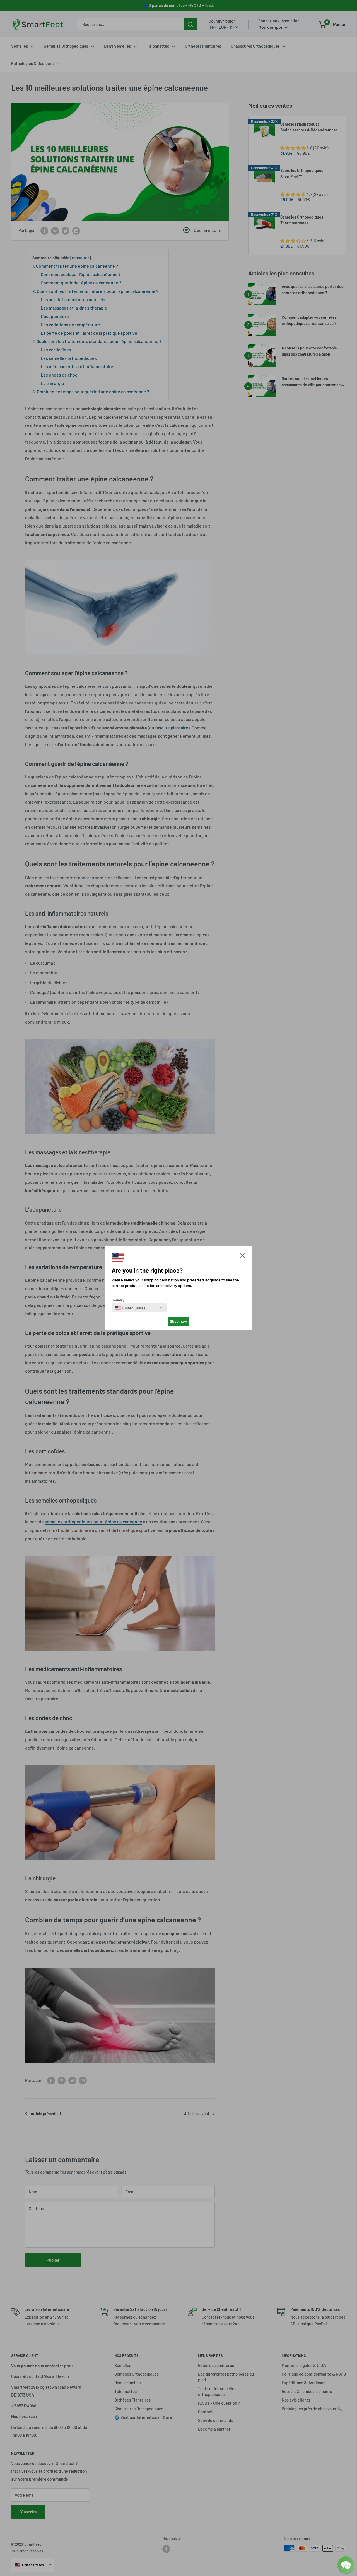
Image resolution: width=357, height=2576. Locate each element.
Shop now (178, 1321)
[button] (243, 1257)
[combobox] (130, 1308)
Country (118, 1300)
